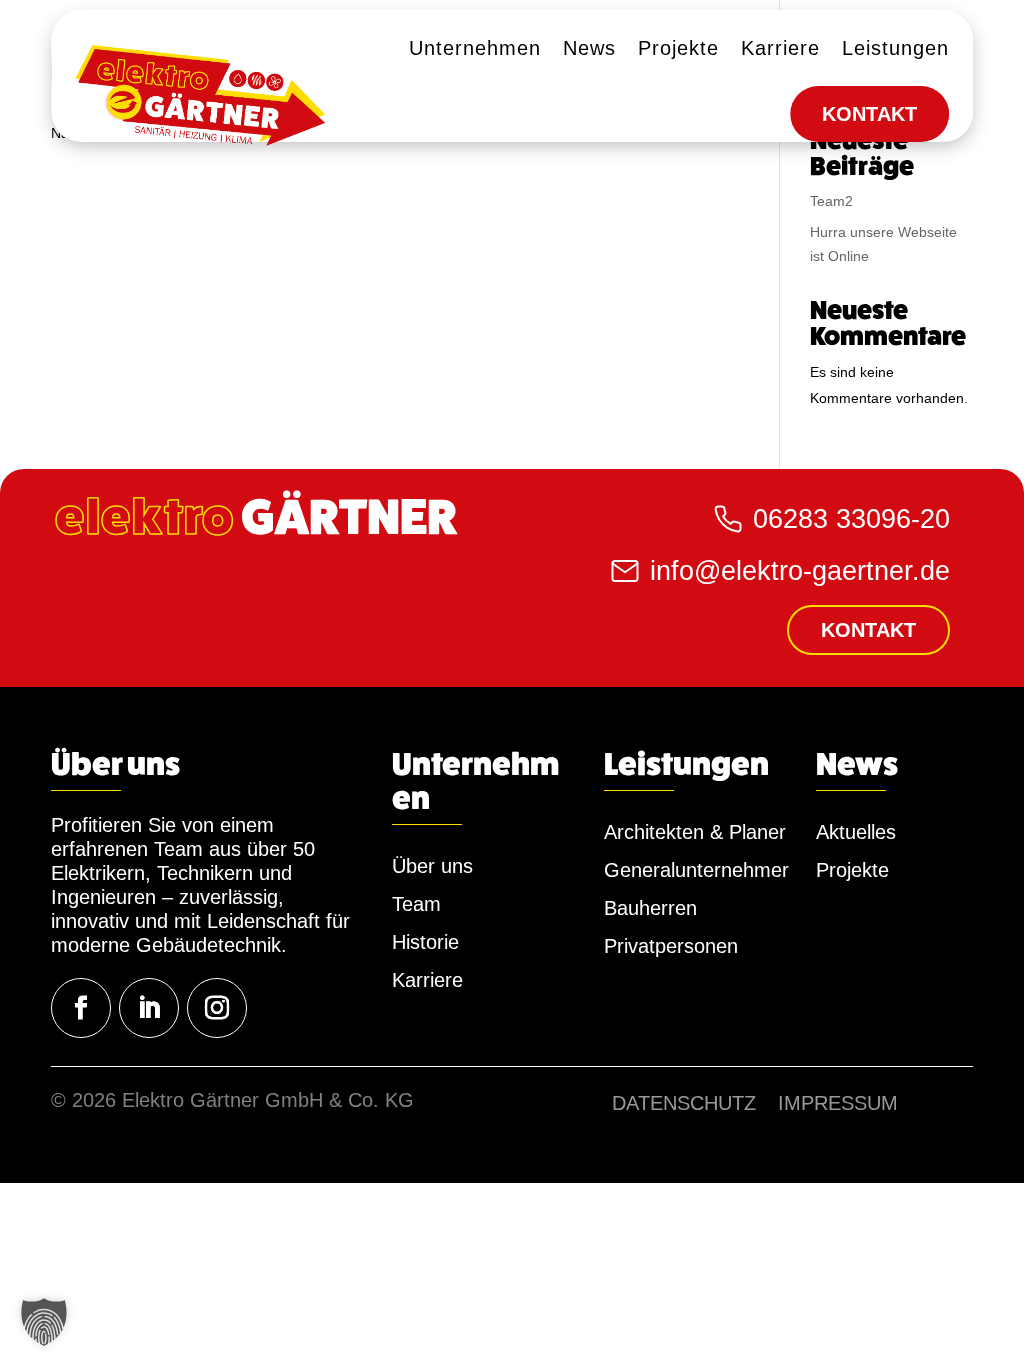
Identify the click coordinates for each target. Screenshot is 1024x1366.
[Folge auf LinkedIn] (149, 1008)
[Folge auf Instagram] (217, 1008)
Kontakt (868, 630)
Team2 (831, 201)
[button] (44, 1322)
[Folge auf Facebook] (81, 1008)
